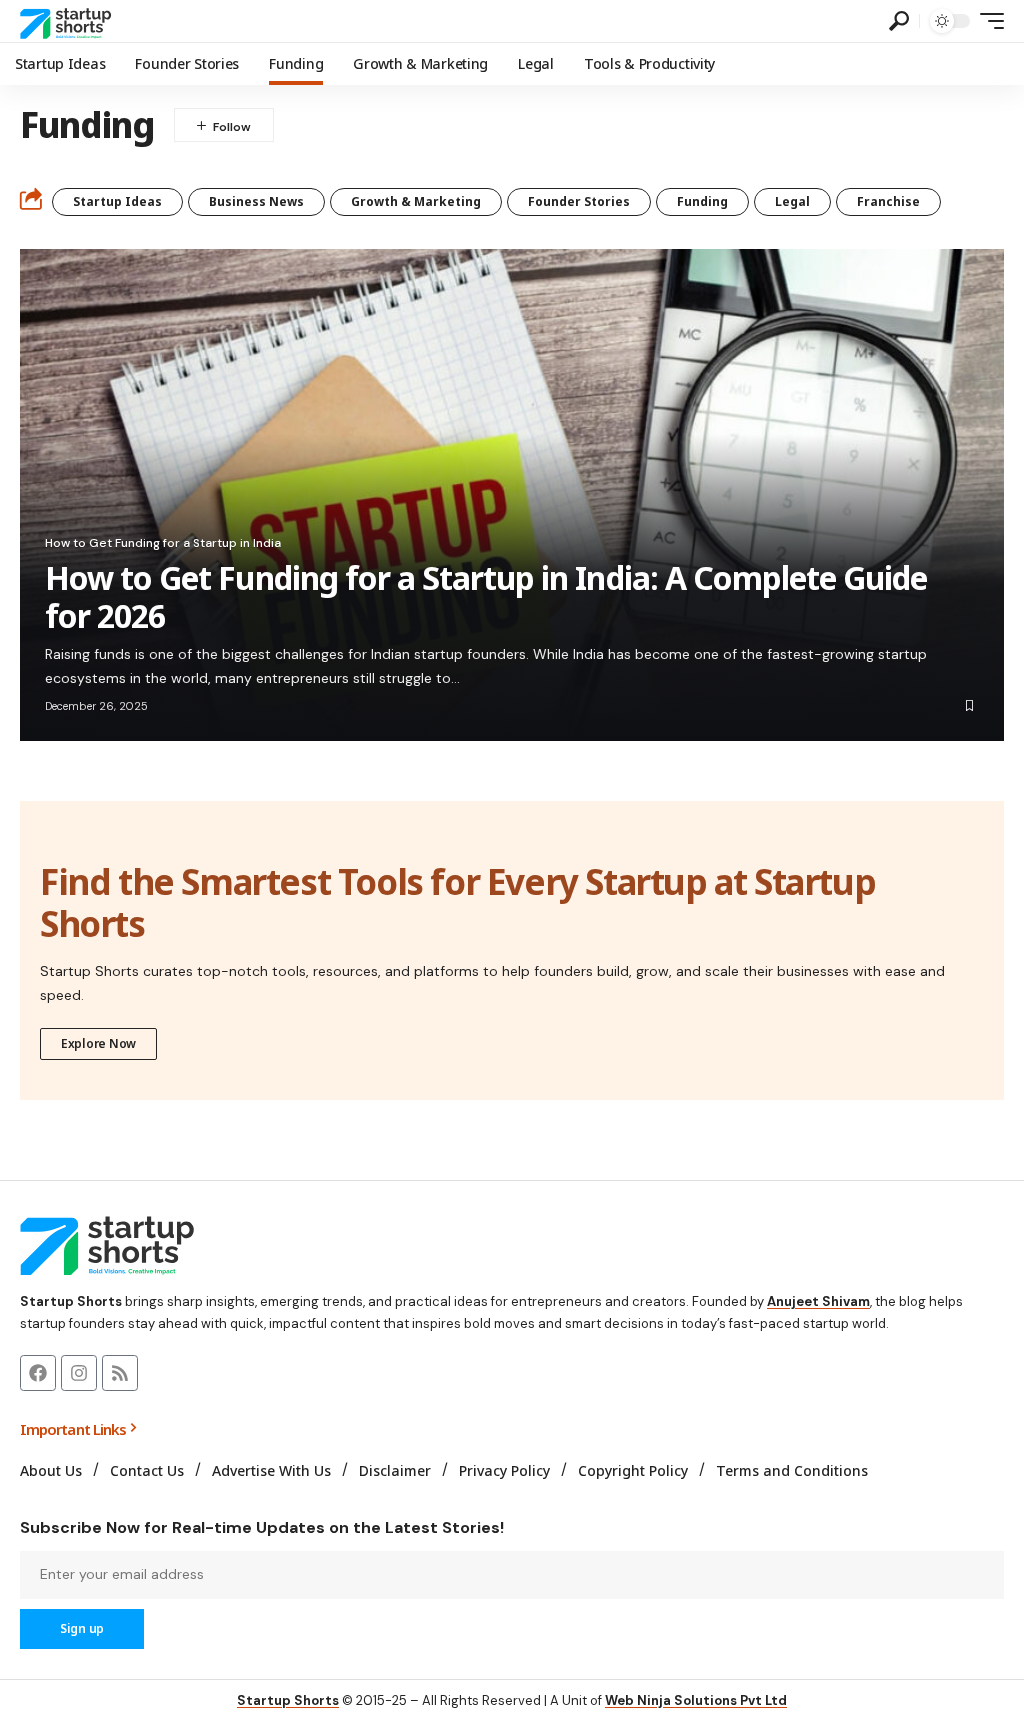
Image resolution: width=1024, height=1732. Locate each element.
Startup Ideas (117, 201)
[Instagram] (79, 1373)
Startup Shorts (288, 1700)
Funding (702, 201)
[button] (899, 21)
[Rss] (120, 1373)
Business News (256, 201)
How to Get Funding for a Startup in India (163, 543)
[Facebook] (38, 1373)
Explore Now (98, 1043)
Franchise (888, 201)
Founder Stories (579, 201)
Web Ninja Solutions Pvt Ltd (696, 1700)
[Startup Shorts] (68, 21)
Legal (792, 201)
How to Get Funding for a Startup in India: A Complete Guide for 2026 (486, 596)
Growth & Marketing (416, 201)
